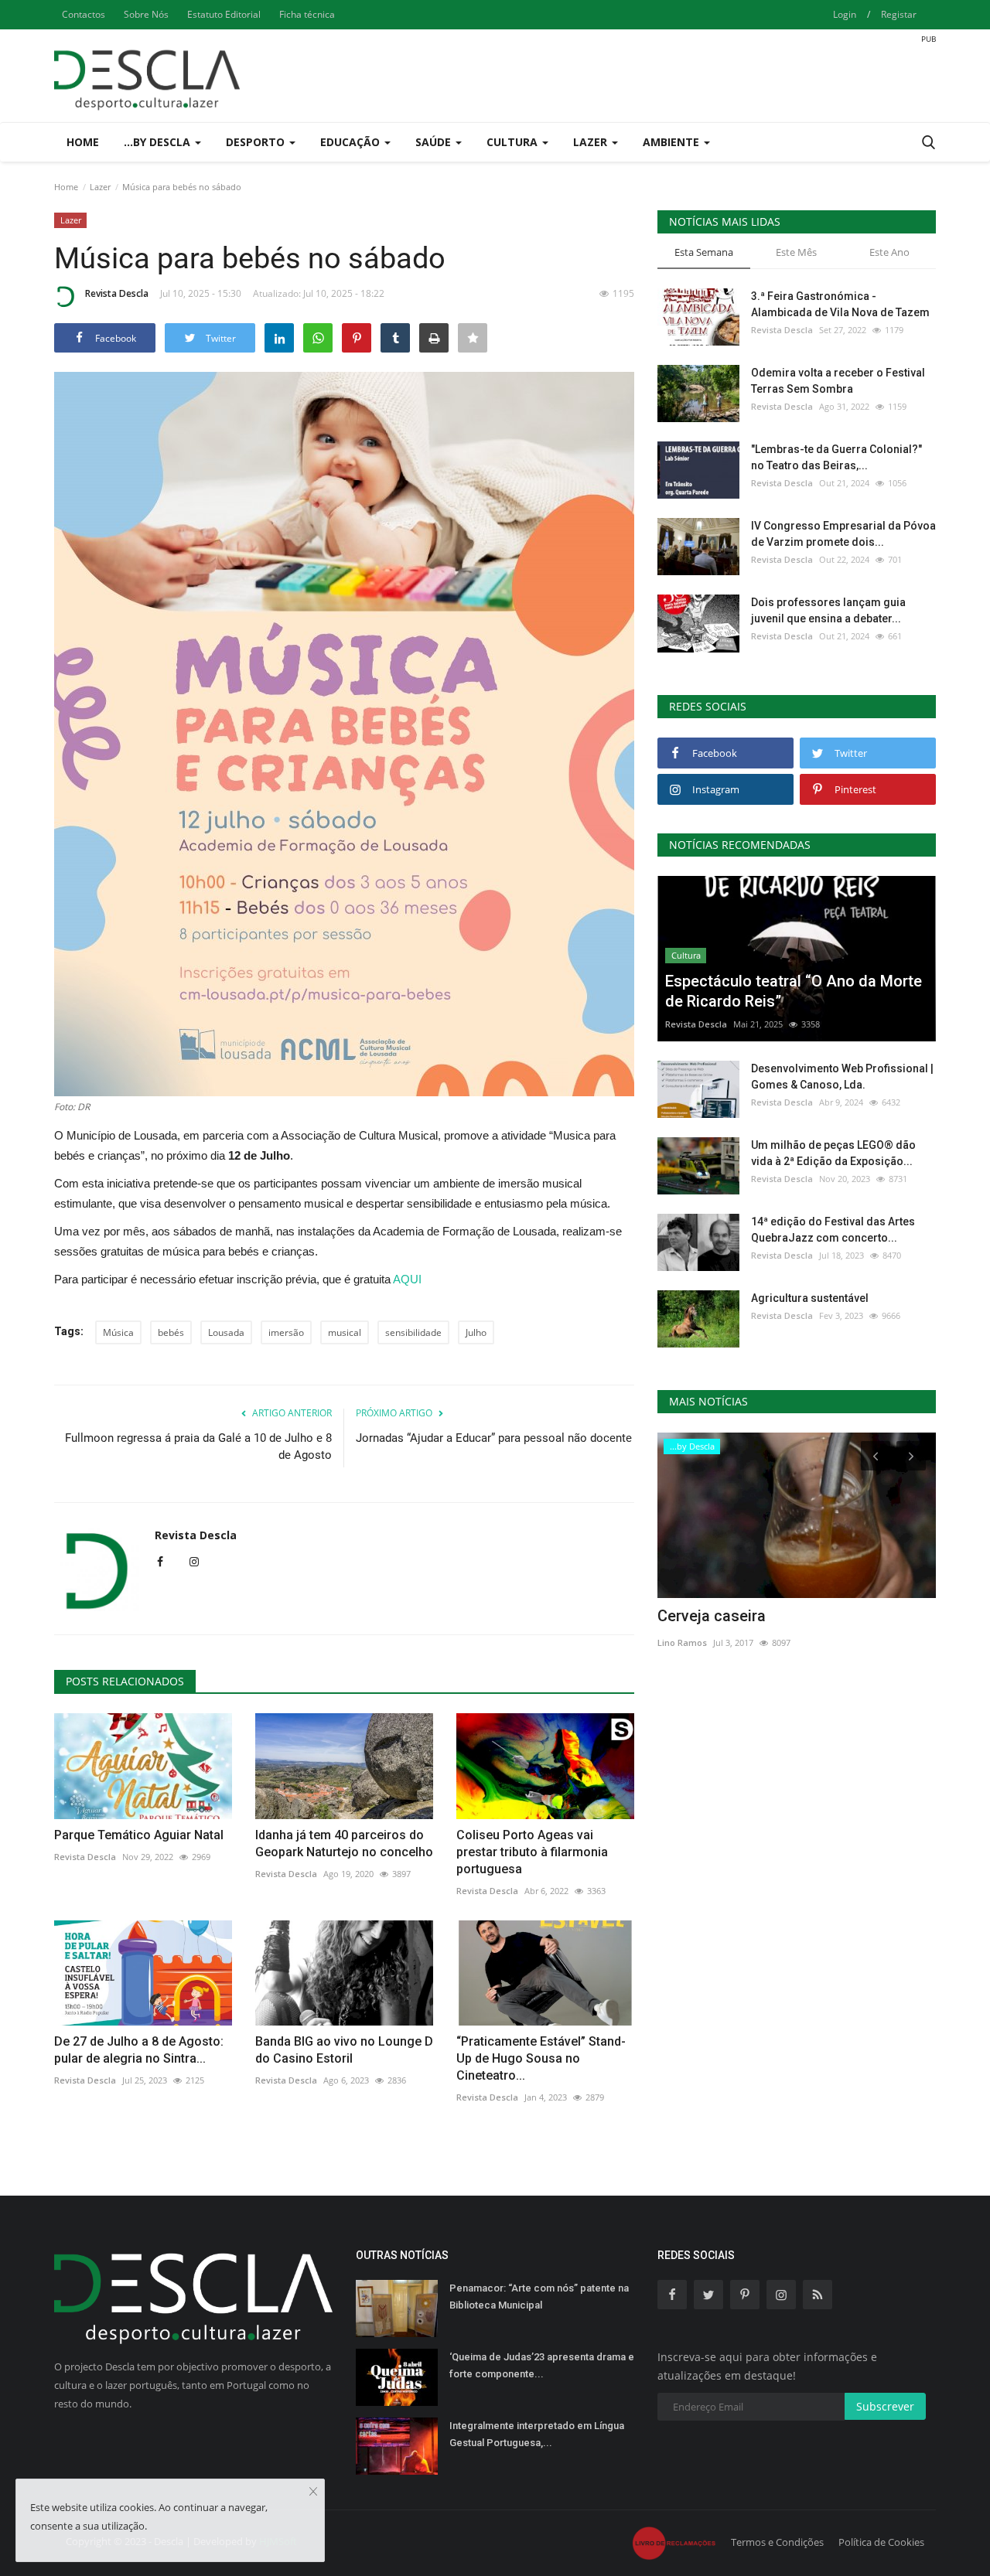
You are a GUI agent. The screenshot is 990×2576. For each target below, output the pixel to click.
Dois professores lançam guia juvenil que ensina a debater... (828, 610)
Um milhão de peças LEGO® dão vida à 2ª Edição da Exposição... (833, 1153)
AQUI (409, 1279)
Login (845, 14)
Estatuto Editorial (224, 14)
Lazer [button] (592, 142)
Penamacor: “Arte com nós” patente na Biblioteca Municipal (539, 2297)
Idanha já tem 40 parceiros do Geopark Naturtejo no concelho (344, 1843)
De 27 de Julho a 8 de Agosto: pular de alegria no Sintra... (139, 2050)
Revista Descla (117, 293)
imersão (286, 1332)
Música (118, 1332)
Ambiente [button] (673, 142)
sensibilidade (413, 1332)
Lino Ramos (682, 1642)
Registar (899, 14)
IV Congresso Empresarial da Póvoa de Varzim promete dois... (843, 534)
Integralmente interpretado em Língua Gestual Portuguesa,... (537, 2434)
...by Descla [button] (159, 142)
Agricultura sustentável (810, 1298)
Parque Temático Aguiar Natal (139, 1835)
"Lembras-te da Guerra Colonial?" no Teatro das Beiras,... (836, 457)
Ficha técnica (307, 14)
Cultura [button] (514, 142)
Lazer (100, 187)
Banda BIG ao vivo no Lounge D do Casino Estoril (344, 2050)
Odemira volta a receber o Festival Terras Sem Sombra (838, 381)
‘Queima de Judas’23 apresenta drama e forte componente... (542, 2365)
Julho (476, 1332)
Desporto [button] (257, 142)
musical (345, 1332)
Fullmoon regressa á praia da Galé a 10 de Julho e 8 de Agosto (198, 1446)
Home (83, 142)
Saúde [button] (435, 142)
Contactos (84, 14)
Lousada (226, 1332)
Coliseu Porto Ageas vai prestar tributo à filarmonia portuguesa (532, 1852)
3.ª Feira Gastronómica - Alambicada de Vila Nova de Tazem (840, 304)
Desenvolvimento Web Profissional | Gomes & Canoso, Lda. (842, 1077)
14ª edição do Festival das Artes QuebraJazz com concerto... (833, 1230)
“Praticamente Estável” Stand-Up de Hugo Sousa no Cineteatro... (541, 2058)
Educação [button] (352, 142)
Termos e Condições (777, 2542)
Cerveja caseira (712, 1616)
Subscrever (885, 2406)
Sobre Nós (146, 14)
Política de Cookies (881, 2542)
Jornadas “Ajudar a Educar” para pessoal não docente (494, 1438)
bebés (171, 1332)
